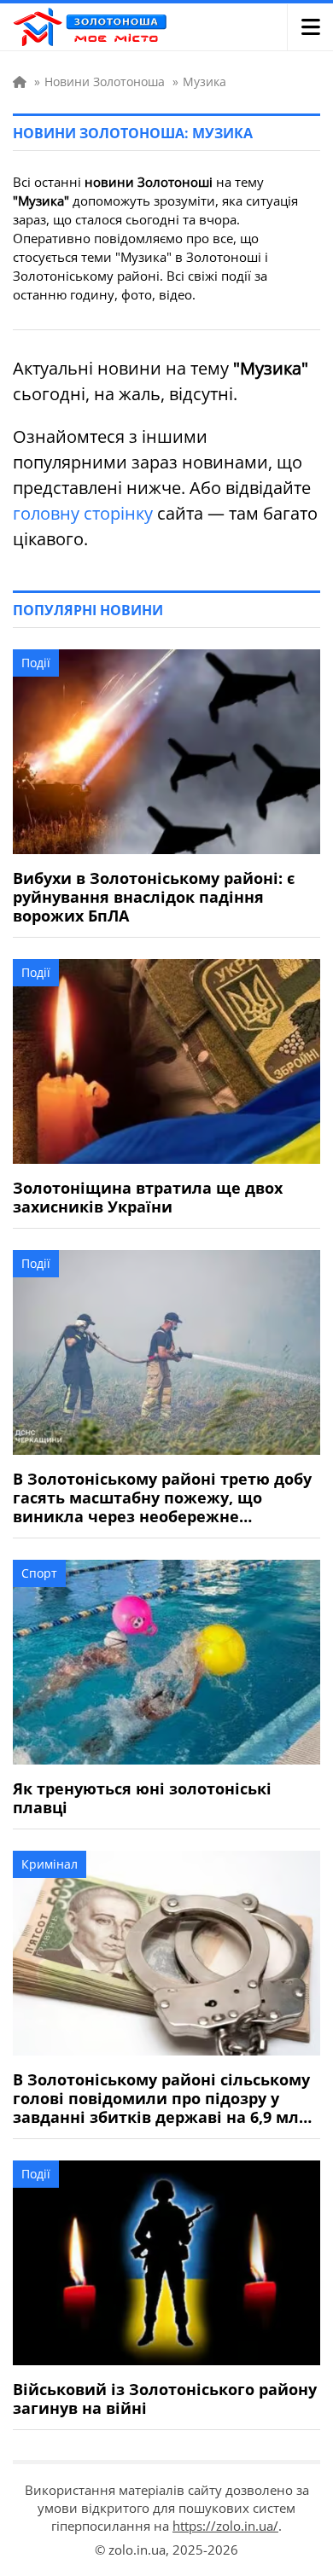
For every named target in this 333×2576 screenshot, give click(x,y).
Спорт (39, 1573)
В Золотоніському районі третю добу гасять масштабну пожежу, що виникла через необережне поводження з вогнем (162, 1497)
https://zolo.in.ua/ (225, 2526)
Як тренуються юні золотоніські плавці (142, 1798)
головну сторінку (83, 513)
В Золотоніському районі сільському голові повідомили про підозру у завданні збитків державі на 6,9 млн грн (161, 2098)
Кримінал (50, 1864)
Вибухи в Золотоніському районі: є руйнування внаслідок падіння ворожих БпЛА (154, 897)
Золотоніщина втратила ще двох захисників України (148, 1197)
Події (36, 663)
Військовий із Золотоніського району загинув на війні (165, 2399)
